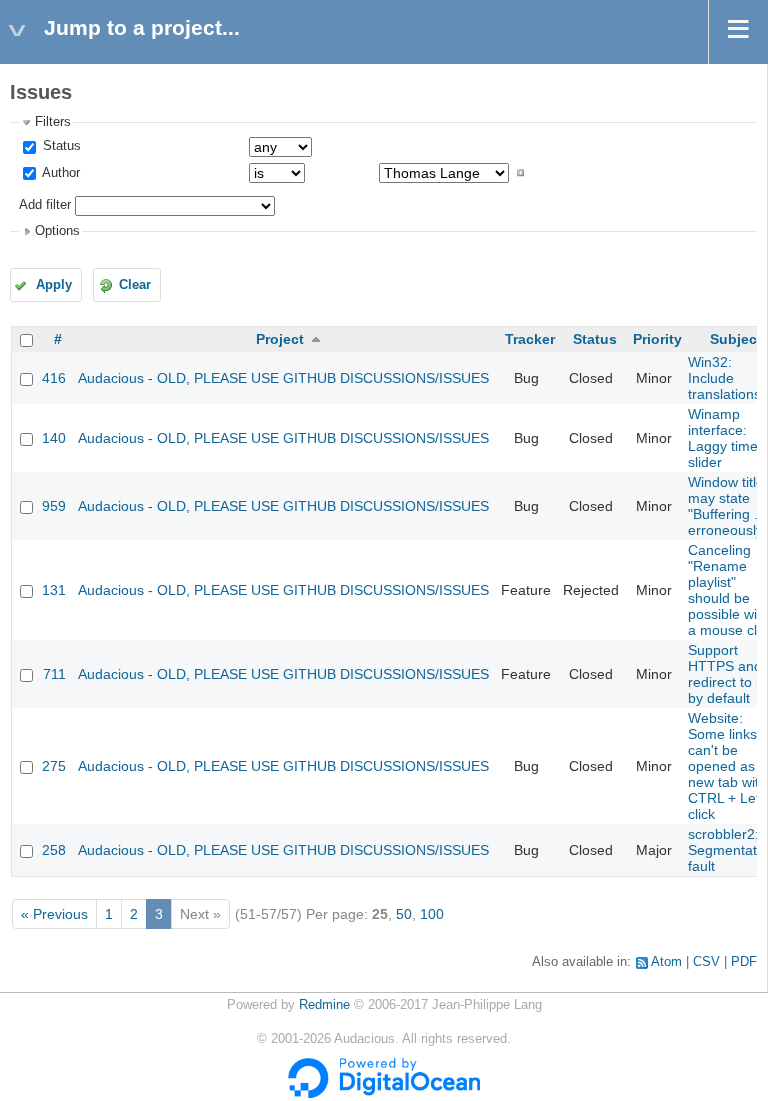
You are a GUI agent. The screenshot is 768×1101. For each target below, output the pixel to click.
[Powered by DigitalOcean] (384, 1094)
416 (54, 378)
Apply (54, 285)
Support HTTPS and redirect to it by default (725, 674)
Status (60, 146)
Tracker (530, 339)
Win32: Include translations (724, 378)
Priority (657, 339)
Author (59, 173)
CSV (706, 962)
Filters (53, 122)
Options (57, 231)
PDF (744, 962)
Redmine (324, 1005)
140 (54, 438)
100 (432, 914)
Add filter (45, 205)
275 (54, 766)
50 (404, 914)
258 (54, 850)
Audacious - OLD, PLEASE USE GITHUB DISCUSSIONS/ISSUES (283, 378)
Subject (736, 339)
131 (54, 590)
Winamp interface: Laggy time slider (723, 438)
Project (280, 339)
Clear (135, 285)
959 (54, 506)
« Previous (54, 914)
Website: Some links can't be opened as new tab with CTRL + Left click (727, 766)
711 (54, 674)
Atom (666, 962)
